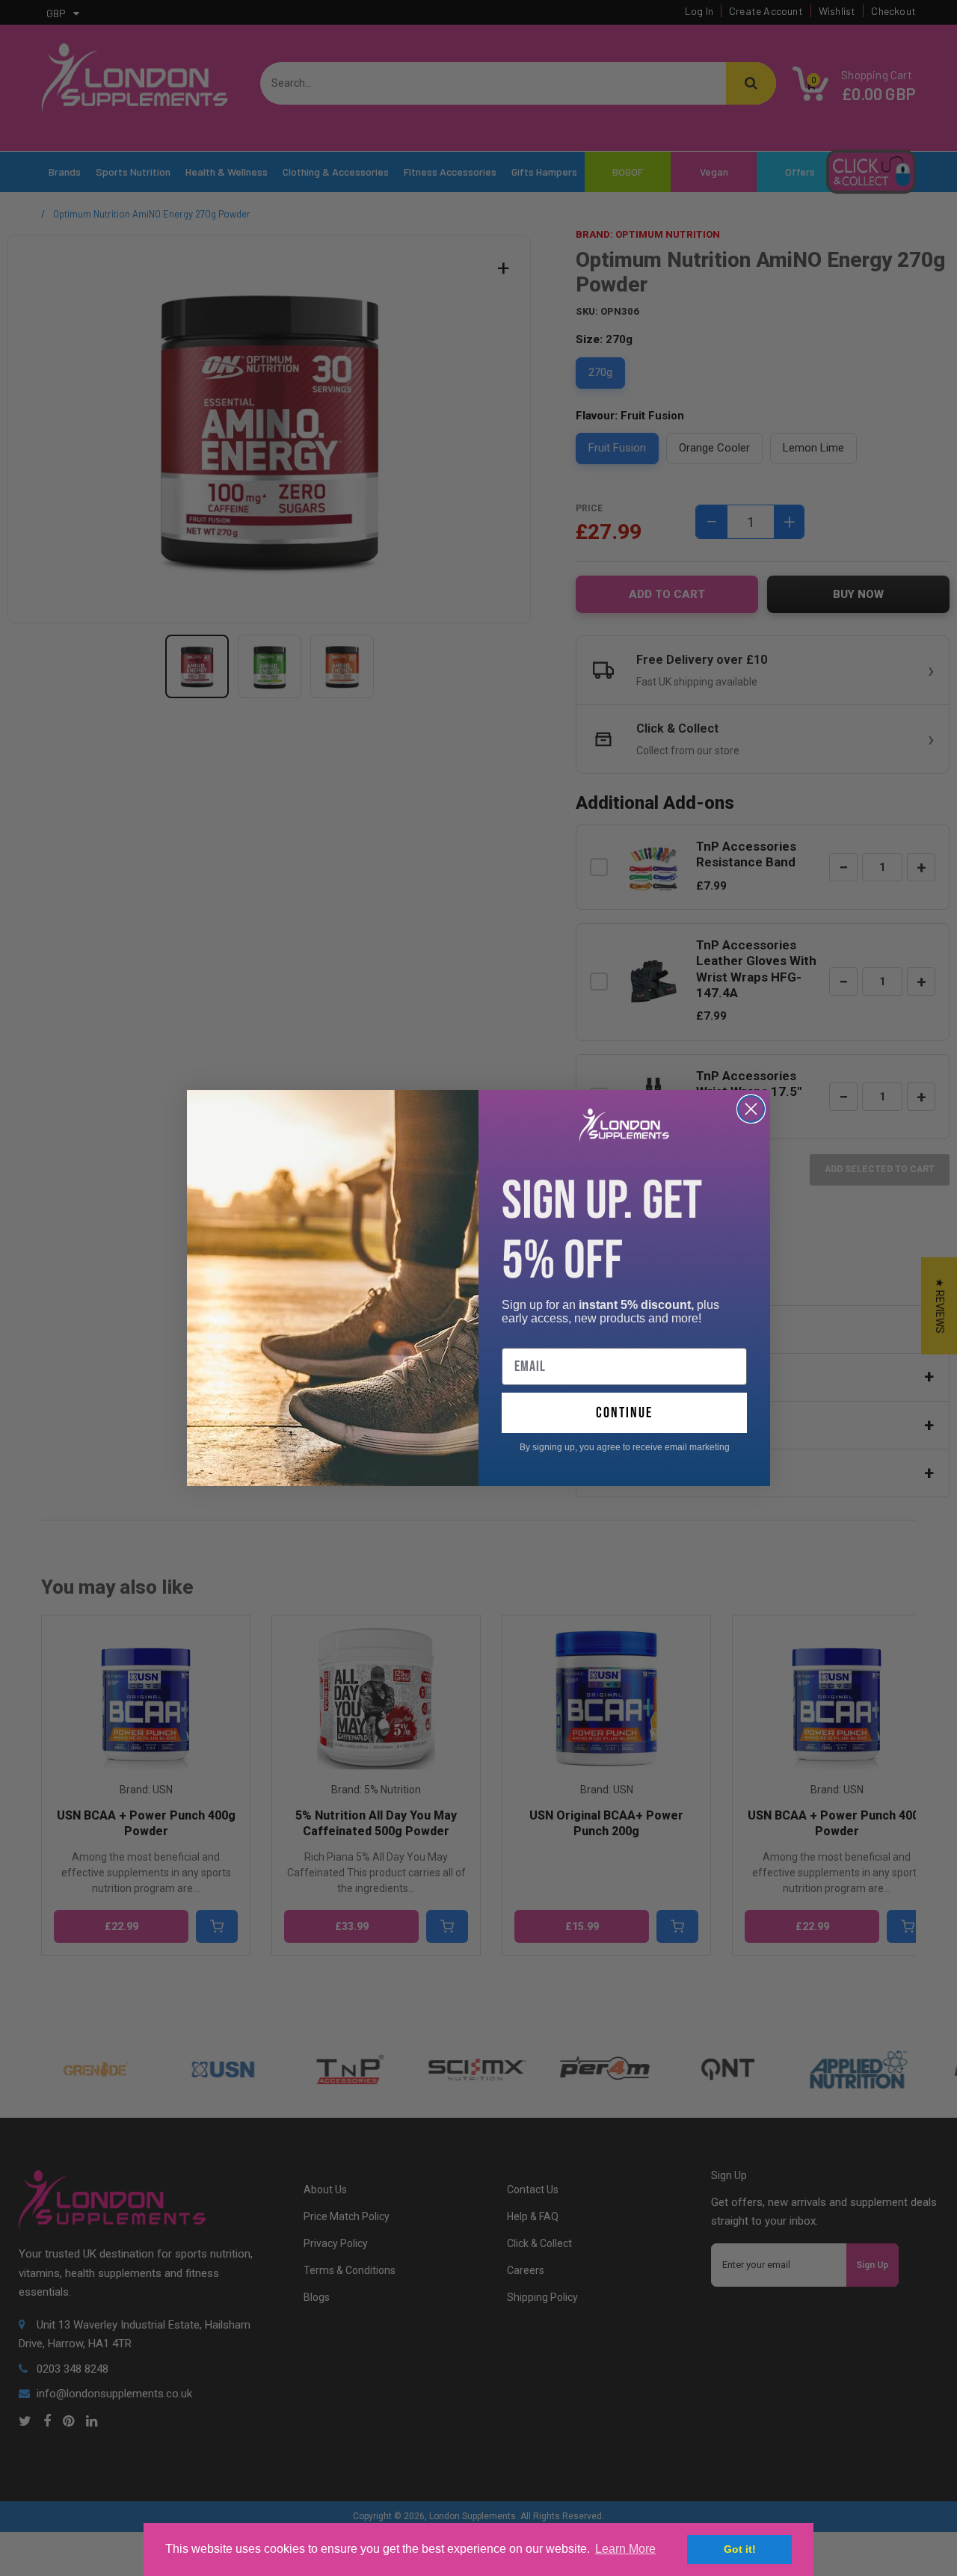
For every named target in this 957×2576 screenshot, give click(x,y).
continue (624, 1413)
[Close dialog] (751, 1109)
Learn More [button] (625, 2549)
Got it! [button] (740, 2549)
